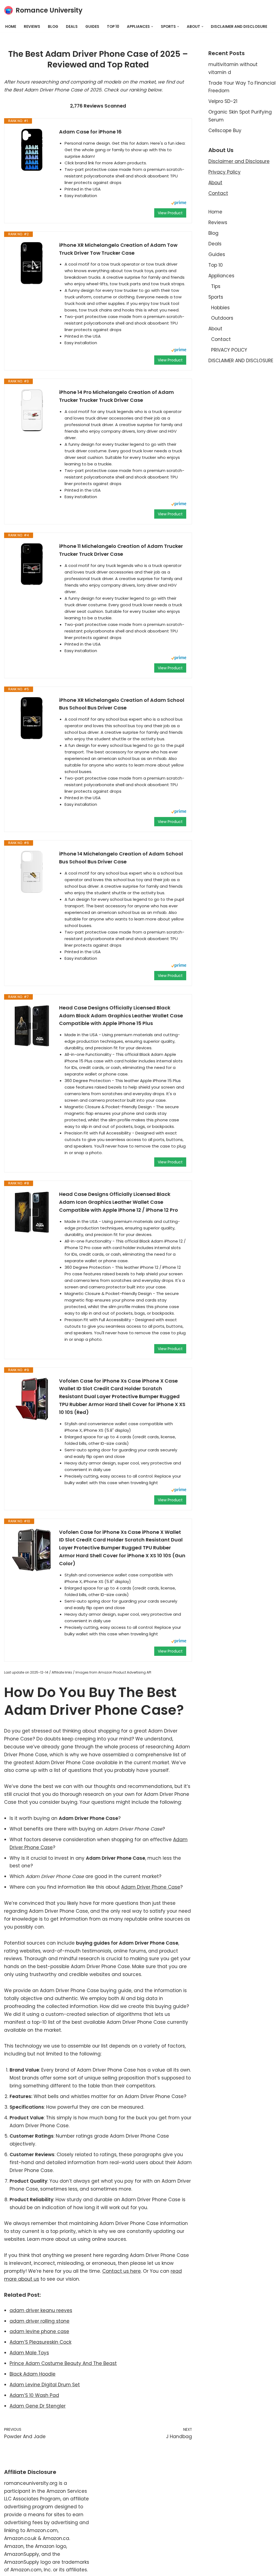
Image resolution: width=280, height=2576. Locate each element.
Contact (218, 193)
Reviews (32, 27)
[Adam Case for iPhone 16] (32, 150)
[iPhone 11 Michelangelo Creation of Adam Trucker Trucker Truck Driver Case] (32, 564)
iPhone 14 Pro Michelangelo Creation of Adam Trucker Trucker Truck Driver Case (116, 396)
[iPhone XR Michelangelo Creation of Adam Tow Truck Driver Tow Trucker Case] (32, 263)
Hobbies (220, 308)
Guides (92, 27)
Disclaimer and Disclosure (239, 161)
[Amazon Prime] (179, 203)
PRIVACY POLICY (229, 350)
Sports (216, 297)
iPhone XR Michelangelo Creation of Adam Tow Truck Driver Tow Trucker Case (118, 249)
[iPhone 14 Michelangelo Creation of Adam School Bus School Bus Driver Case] (32, 872)
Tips (216, 286)
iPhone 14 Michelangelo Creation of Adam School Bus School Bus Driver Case (121, 858)
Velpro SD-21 (223, 101)
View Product (170, 213)
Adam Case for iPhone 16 (90, 132)
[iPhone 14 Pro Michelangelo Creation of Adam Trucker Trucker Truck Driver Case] (32, 410)
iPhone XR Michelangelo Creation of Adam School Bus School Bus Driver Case (122, 704)
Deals (72, 27)
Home (11, 27)
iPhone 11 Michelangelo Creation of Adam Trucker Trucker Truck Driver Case (121, 550)
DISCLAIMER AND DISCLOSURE (239, 27)
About (215, 183)
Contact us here (122, 2271)
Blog (53, 27)
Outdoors (222, 318)
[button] (152, 27)
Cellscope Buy (225, 130)
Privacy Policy (224, 172)
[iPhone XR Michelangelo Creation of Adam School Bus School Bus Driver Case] (32, 718)
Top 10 (113, 27)
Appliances (221, 276)
